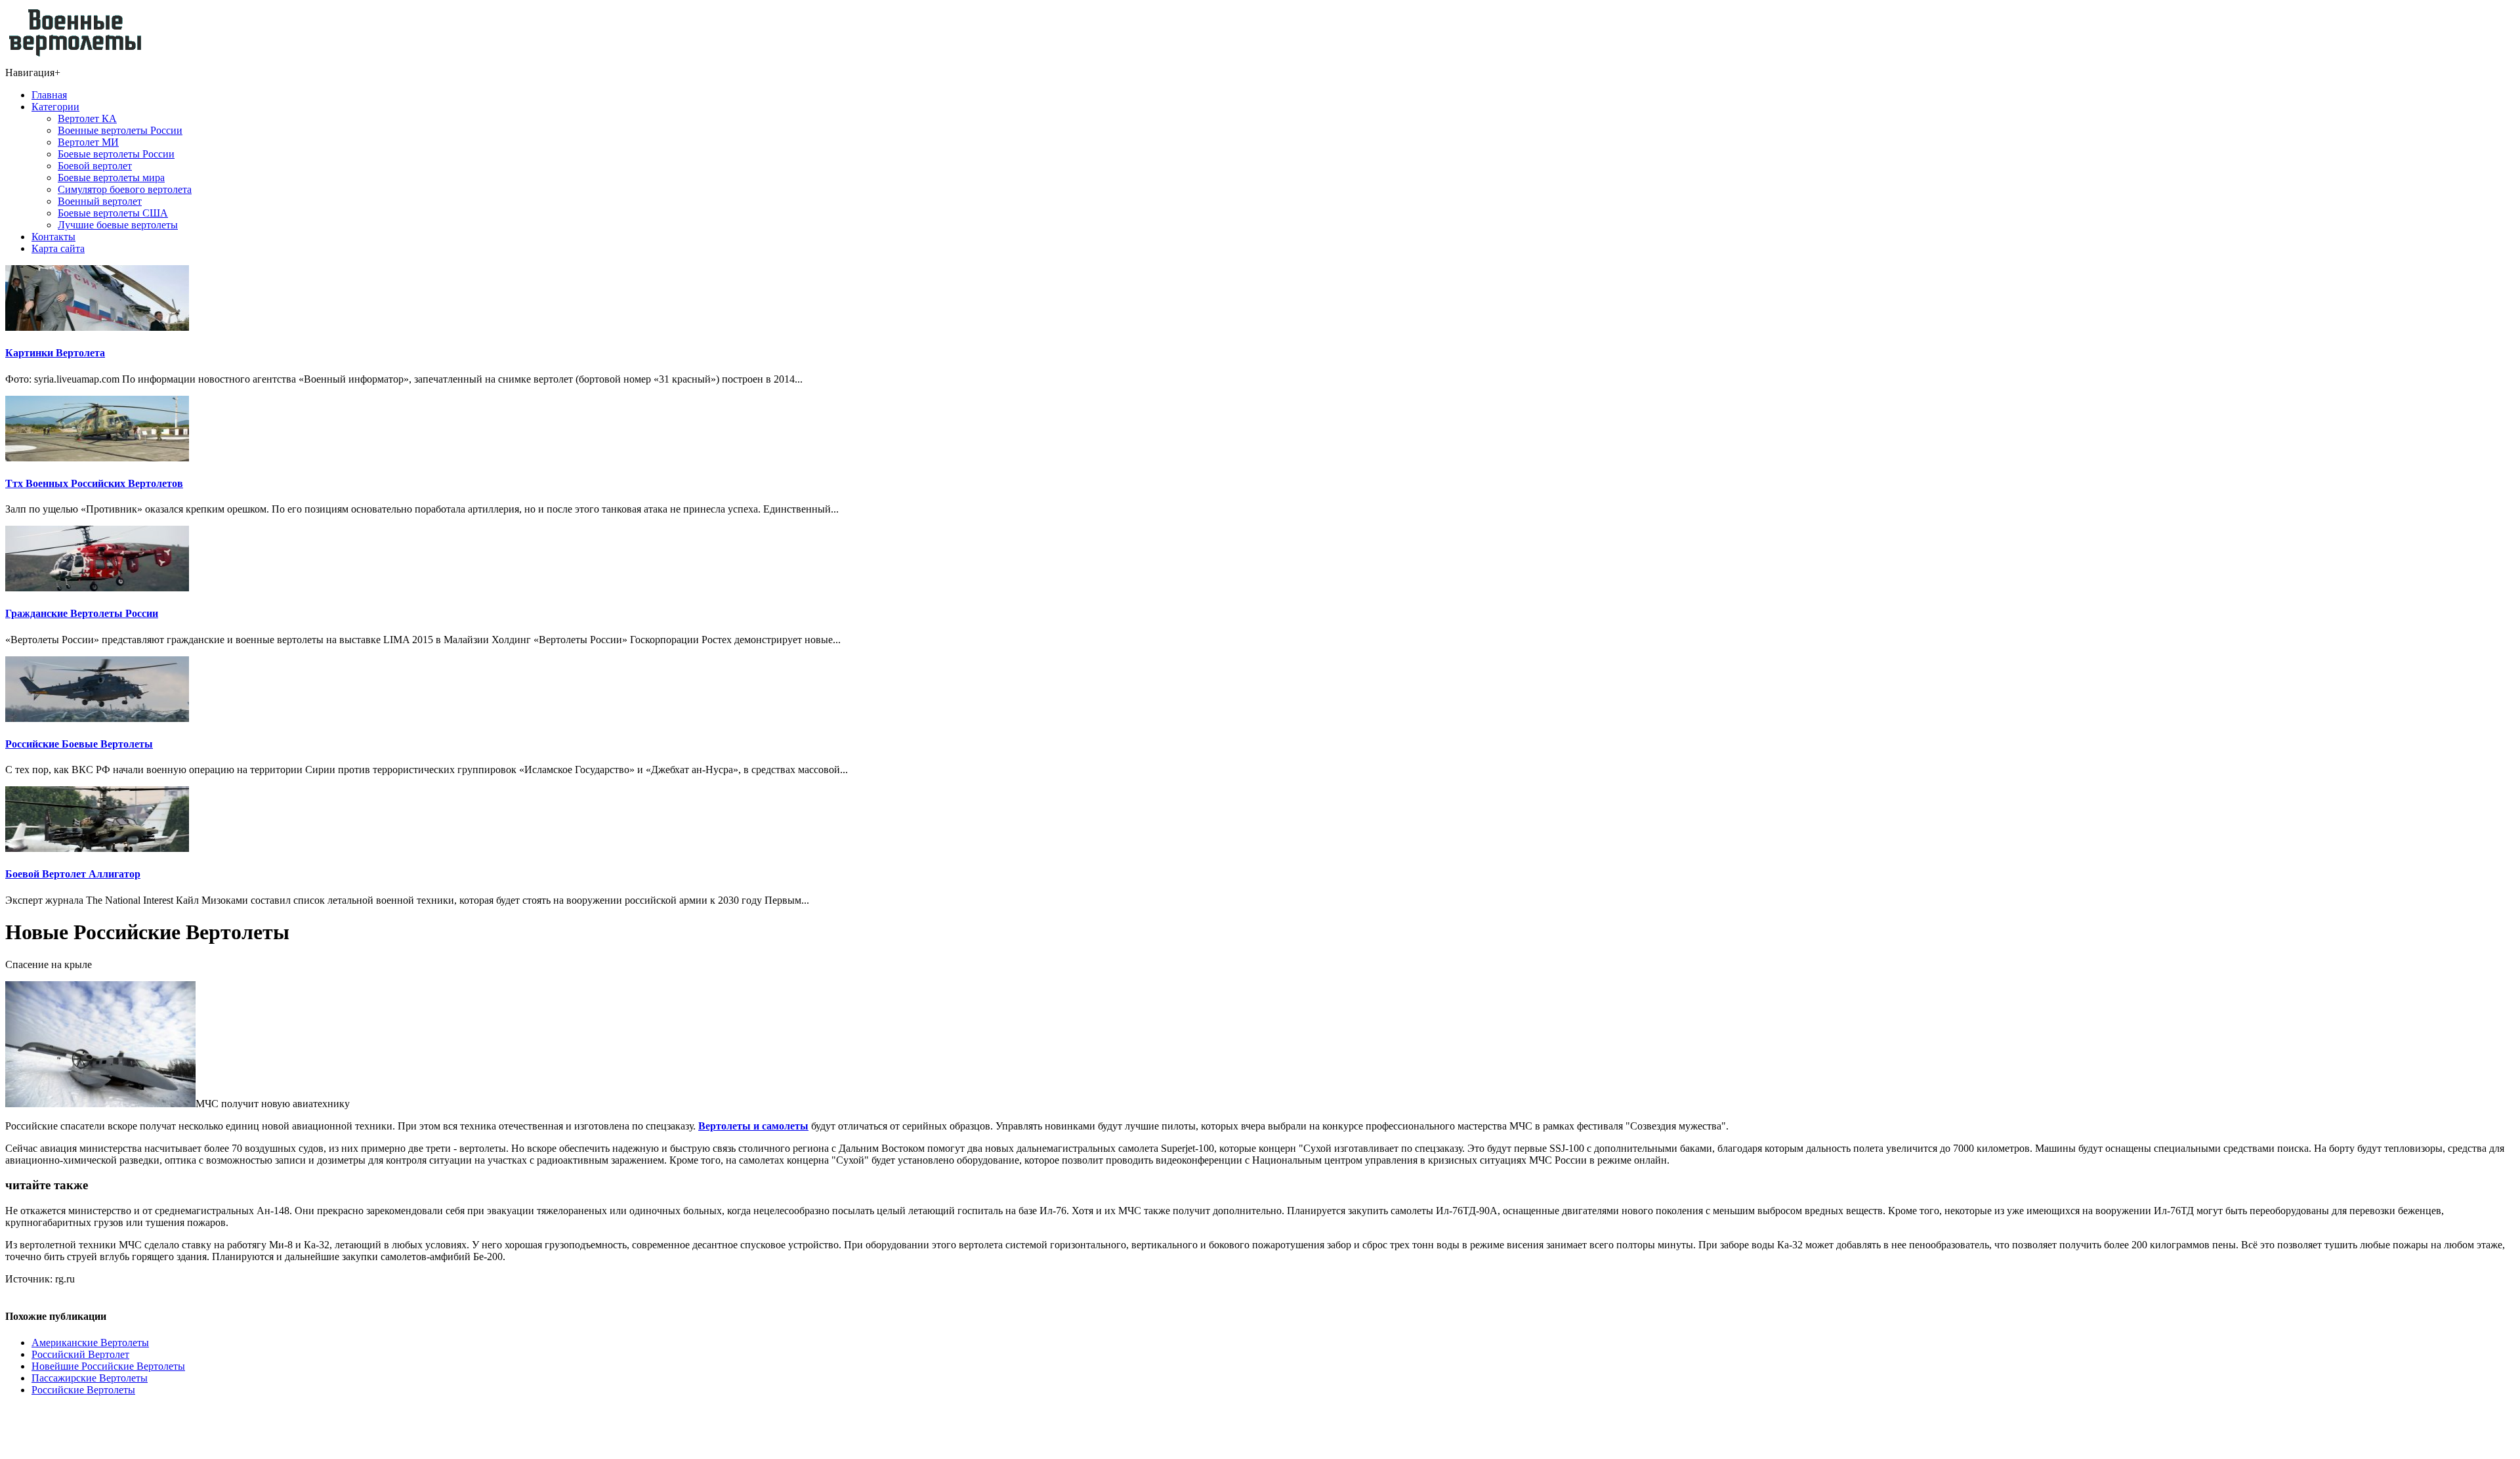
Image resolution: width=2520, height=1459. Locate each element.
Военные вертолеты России (120, 130)
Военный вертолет (100, 201)
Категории (55, 107)
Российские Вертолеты (83, 1390)
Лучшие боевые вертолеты (118, 225)
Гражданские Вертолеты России (82, 613)
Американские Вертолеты (90, 1343)
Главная (49, 95)
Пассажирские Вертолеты (90, 1378)
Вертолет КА (87, 118)
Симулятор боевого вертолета (125, 189)
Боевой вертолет (95, 166)
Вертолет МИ (88, 142)
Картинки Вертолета (55, 353)
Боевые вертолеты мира (111, 178)
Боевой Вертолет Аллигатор (73, 874)
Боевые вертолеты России (116, 154)
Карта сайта (58, 248)
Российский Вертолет (80, 1354)
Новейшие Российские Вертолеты (108, 1366)
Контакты (53, 237)
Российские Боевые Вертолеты (79, 744)
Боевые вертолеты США (113, 213)
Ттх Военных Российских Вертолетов (94, 483)
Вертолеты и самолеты (753, 1126)
